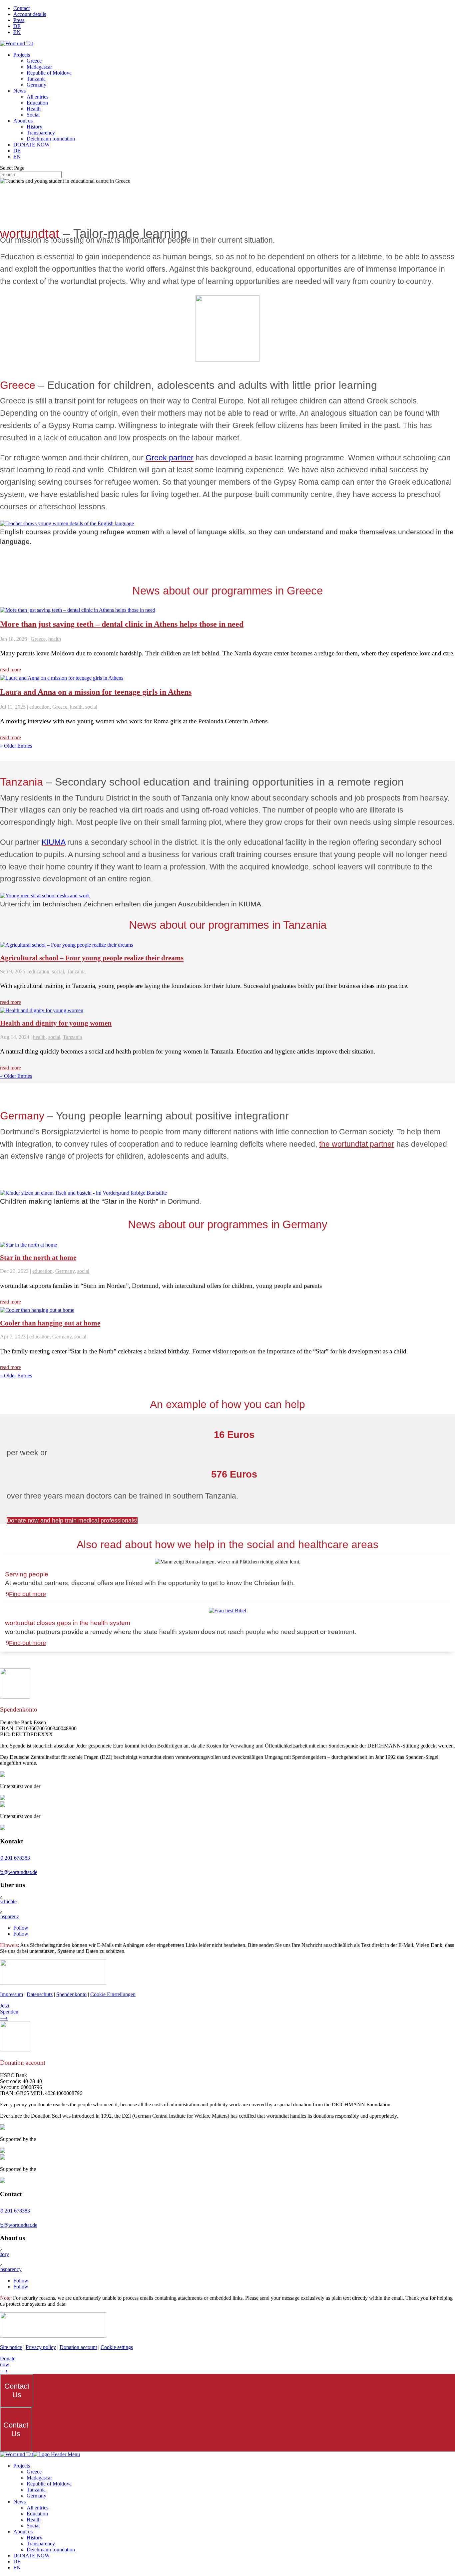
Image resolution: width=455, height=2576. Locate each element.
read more (10, 670)
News (19, 91)
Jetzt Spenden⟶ (9, 2012)
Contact (21, 8)
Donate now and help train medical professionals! (72, 1521)
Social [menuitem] (33, 2526)
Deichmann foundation (51, 139)
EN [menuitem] (17, 2568)
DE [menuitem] (17, 2562)
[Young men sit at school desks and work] (45, 896)
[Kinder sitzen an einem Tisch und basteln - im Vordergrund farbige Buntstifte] (83, 1193)
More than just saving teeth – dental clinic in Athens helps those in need (122, 624)
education (39, 707)
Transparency (41, 133)
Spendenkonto (71, 1994)
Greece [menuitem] (34, 2472)
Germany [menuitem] (36, 2496)
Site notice (11, 2347)
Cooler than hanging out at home (50, 1323)
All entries (37, 97)
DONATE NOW (31, 145)
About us (23, 121)
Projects (22, 55)
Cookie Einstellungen (113, 1994)
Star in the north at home (38, 1258)
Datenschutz (40, 1994)
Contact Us (17, 2390)
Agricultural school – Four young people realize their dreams (92, 958)
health (55, 639)
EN (17, 32)
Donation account (78, 2347)
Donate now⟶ (8, 2365)
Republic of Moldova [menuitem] (49, 2484)
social (91, 707)
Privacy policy (41, 2347)
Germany (36, 85)
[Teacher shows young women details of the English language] (67, 523)
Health (34, 109)
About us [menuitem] (23, 2532)
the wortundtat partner (357, 1144)
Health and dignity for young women (56, 1023)
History (34, 127)
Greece (34, 61)
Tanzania (36, 79)
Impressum (11, 1994)
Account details (30, 14)
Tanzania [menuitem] (36, 2490)
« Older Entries (16, 746)
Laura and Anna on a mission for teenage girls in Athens (96, 692)
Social (33, 115)
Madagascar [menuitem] (39, 2478)
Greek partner (170, 458)
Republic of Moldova (49, 73)
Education (37, 103)
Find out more (27, 1594)
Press (19, 20)
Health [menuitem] (34, 2520)
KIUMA (53, 842)
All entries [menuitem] (37, 2508)
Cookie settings (117, 2347)
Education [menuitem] (37, 2514)
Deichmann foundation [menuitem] (51, 2550)
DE (17, 26)
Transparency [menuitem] (41, 2544)
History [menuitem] (34, 2538)
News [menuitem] (19, 2502)
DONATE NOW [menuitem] (31, 2556)
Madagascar (39, 67)
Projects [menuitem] (22, 2466)
